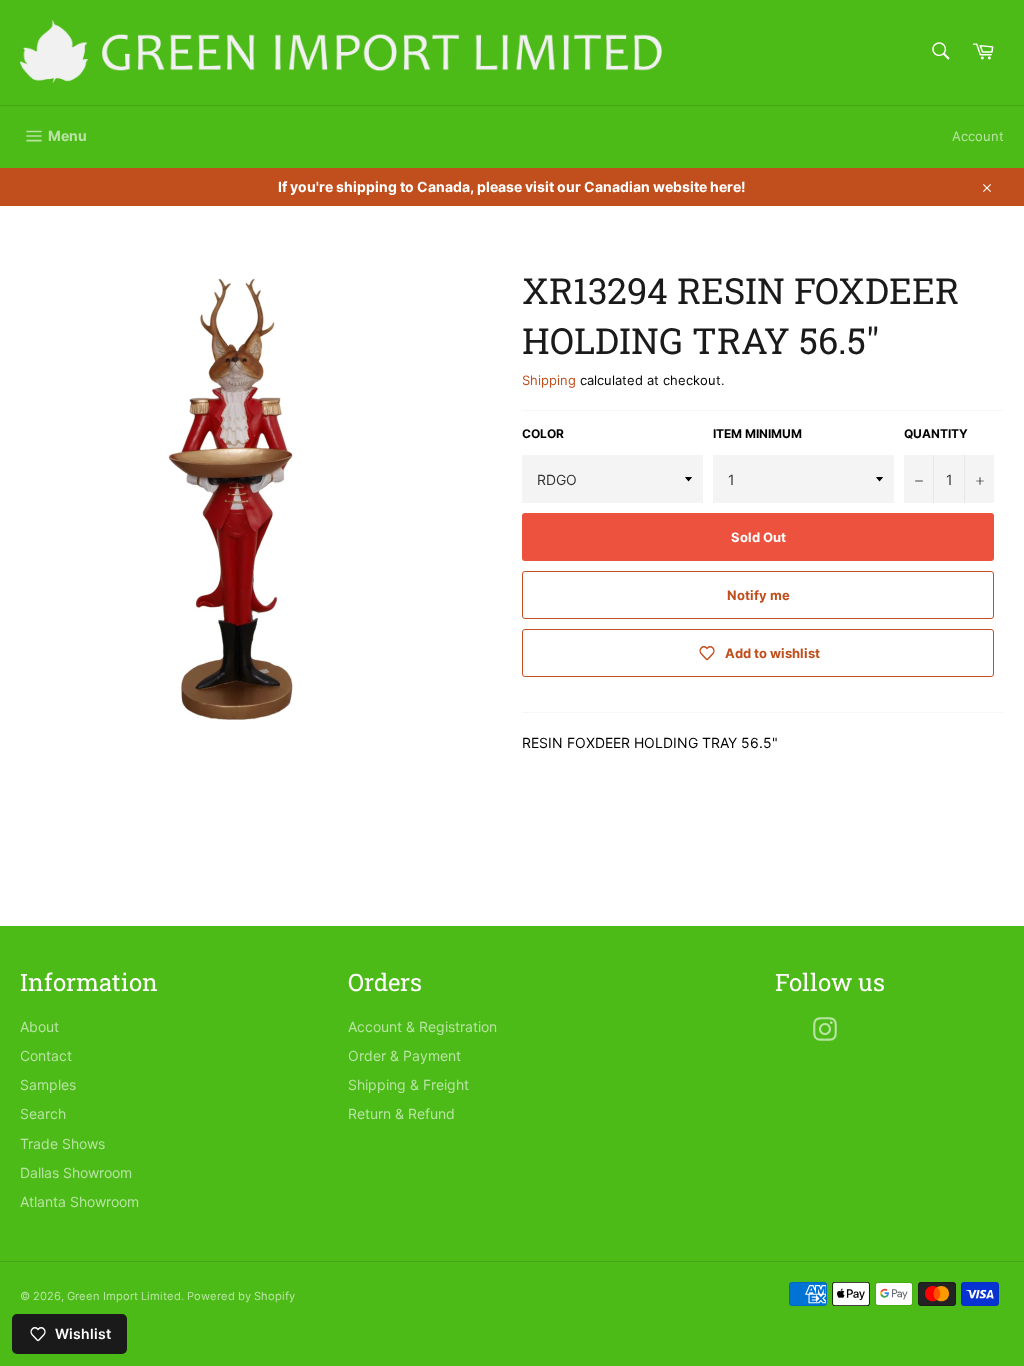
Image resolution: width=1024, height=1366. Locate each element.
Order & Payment (404, 1055)
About (39, 1026)
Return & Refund (401, 1113)
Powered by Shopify (241, 1296)
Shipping (549, 380)
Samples (48, 1084)
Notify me (758, 595)
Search (43, 1113)
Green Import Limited (124, 1296)
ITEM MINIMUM (757, 433)
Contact (46, 1055)
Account (978, 136)
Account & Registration (422, 1026)
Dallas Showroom (76, 1172)
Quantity (936, 433)
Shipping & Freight (408, 1084)
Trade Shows (62, 1143)
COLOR (543, 433)
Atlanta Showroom (79, 1201)
